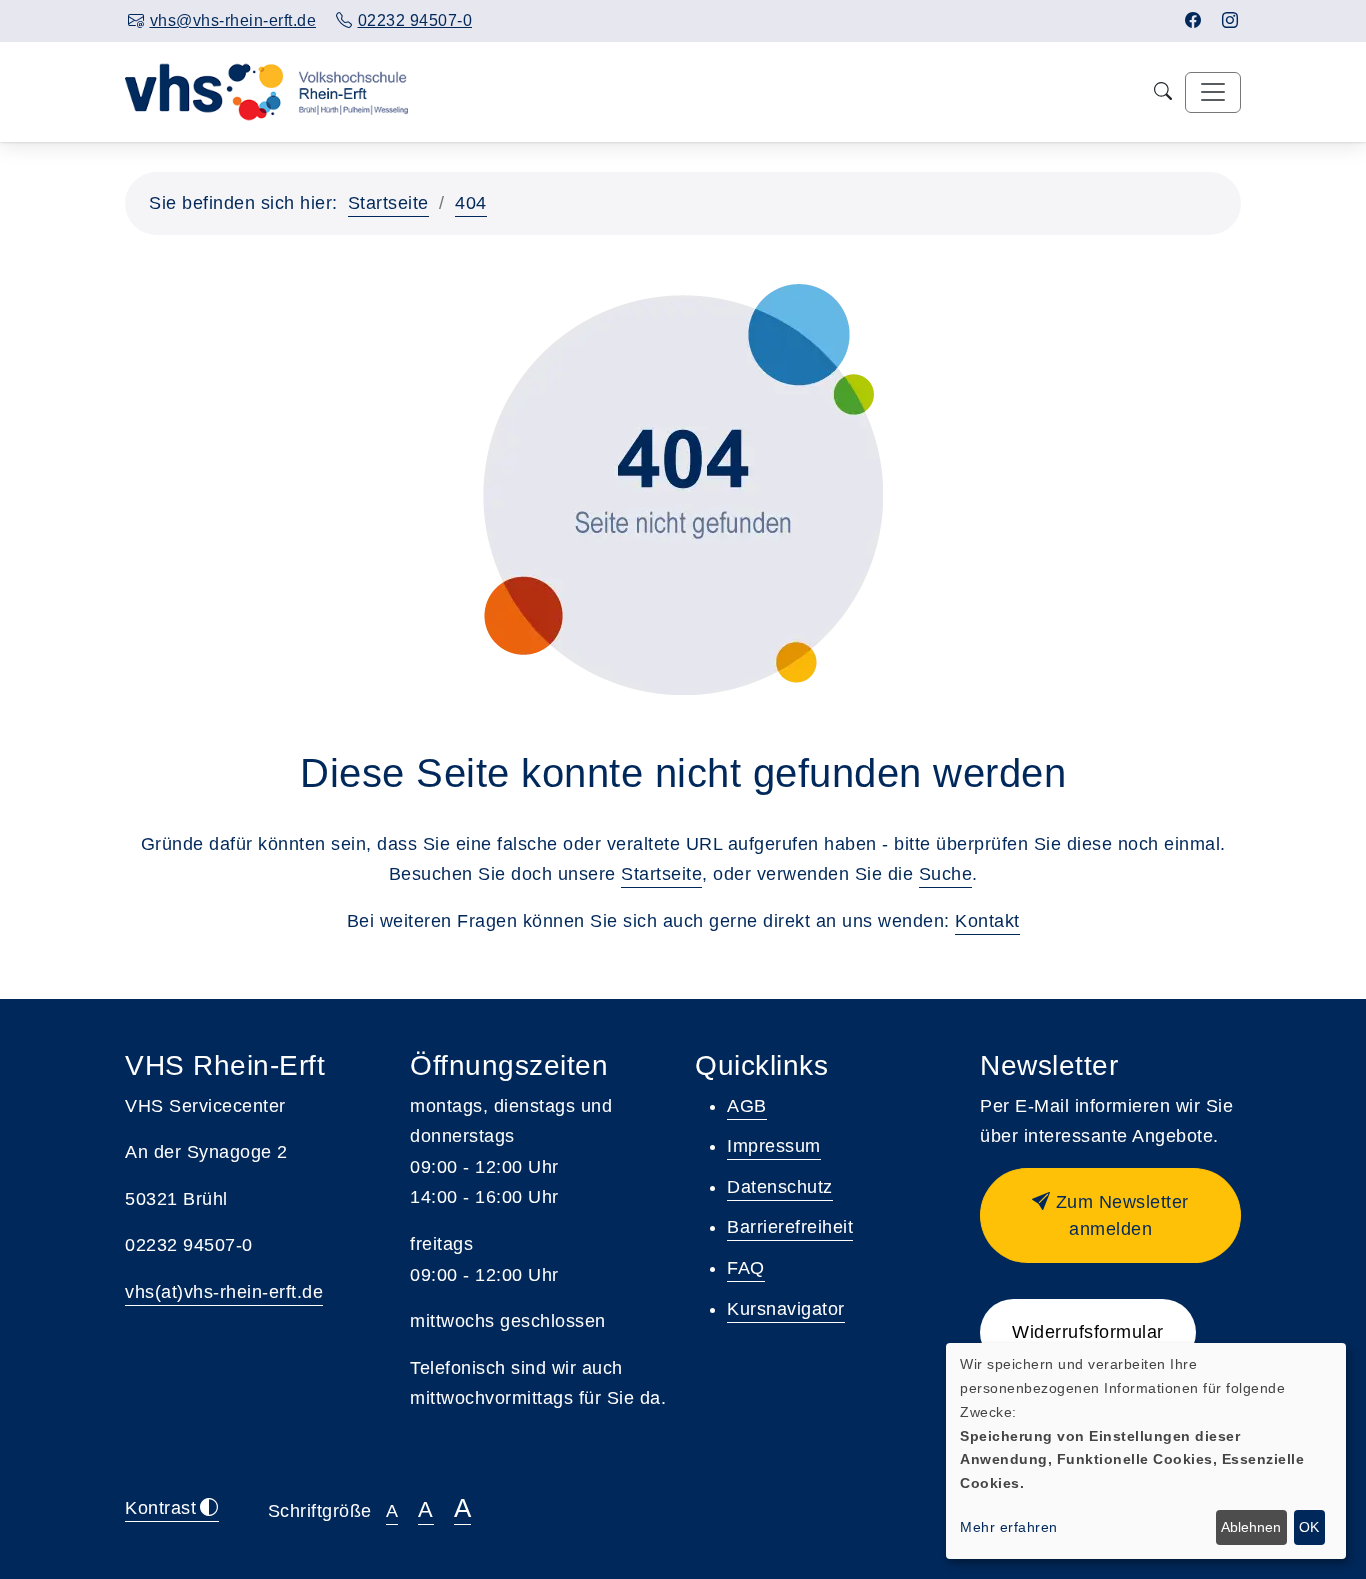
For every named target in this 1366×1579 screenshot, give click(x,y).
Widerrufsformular (1088, 1332)
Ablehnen (1251, 1527)
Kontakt (987, 921)
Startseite (388, 203)
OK (1309, 1527)
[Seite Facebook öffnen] (1193, 20)
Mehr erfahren (1009, 1527)
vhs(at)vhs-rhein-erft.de (224, 1292)
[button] (1110, 1215)
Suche (946, 874)
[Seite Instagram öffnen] (1230, 20)
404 (471, 203)
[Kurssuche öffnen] (1163, 92)
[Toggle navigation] (1213, 92)
